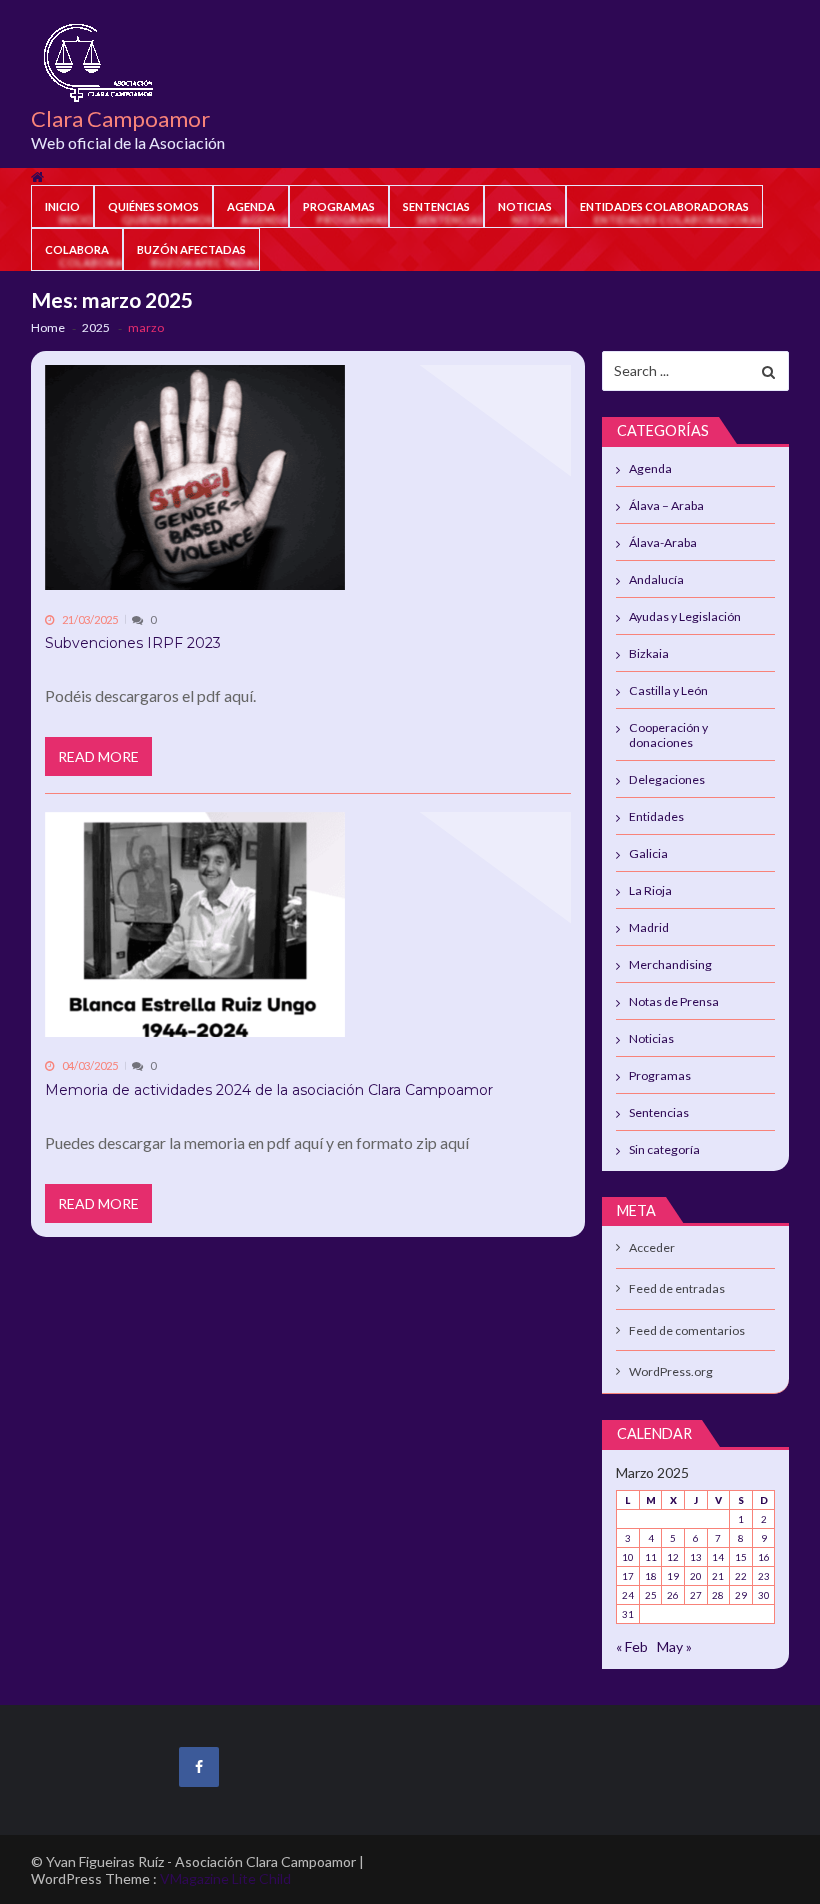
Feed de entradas (677, 1288)
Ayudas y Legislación (685, 616)
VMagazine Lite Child (225, 1878)
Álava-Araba (663, 542)
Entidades (656, 816)
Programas (339, 206)
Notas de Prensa (674, 1001)
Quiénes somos (153, 206)
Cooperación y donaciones (668, 735)
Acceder (652, 1247)
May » (674, 1646)
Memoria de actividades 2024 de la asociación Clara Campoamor (269, 1090)
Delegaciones (667, 779)
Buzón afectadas (191, 249)
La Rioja (650, 890)
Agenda (251, 206)
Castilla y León (668, 690)
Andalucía (656, 579)
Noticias (525, 206)
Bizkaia (649, 653)
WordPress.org (671, 1371)
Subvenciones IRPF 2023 (133, 643)
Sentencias (436, 206)
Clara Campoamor (120, 119)
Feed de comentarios (687, 1330)
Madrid (649, 927)
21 (718, 1576)
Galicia (648, 853)
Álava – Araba (666, 505)
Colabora (77, 249)
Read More (98, 756)
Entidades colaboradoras (664, 206)
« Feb (632, 1646)
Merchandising (670, 964)
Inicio (62, 206)
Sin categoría (664, 1149)
